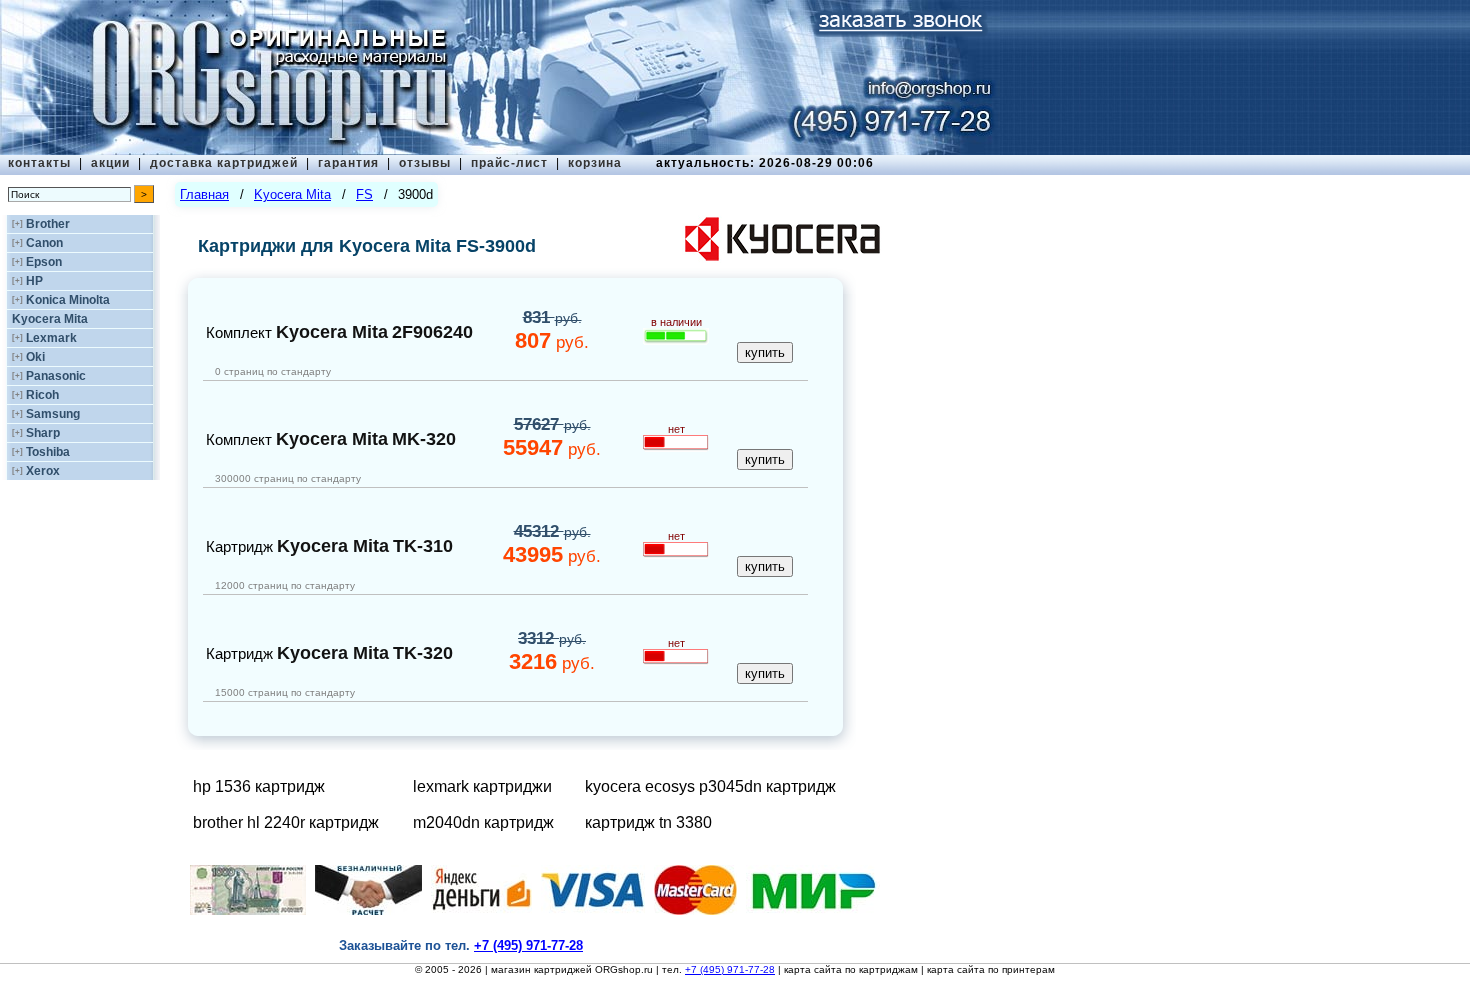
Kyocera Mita (50, 319)
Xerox (43, 471)
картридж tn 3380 (648, 822)
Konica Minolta (68, 300)
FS (364, 194)
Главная (204, 194)
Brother (48, 224)
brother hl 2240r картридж (286, 822)
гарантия (348, 163)
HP (34, 281)
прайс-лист (509, 163)
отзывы (425, 163)
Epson (44, 262)
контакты (39, 163)
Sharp (43, 433)
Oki (35, 357)
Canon (44, 243)
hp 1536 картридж (259, 786)
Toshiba (48, 452)
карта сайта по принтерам (991, 969)
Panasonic (56, 376)
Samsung (53, 414)
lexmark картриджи (482, 786)
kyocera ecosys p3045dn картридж (710, 786)
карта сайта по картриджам (851, 969)
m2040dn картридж (483, 822)
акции (110, 163)
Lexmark (51, 338)
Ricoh (42, 395)
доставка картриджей (224, 163)
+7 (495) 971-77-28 (730, 969)
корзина (595, 163)
